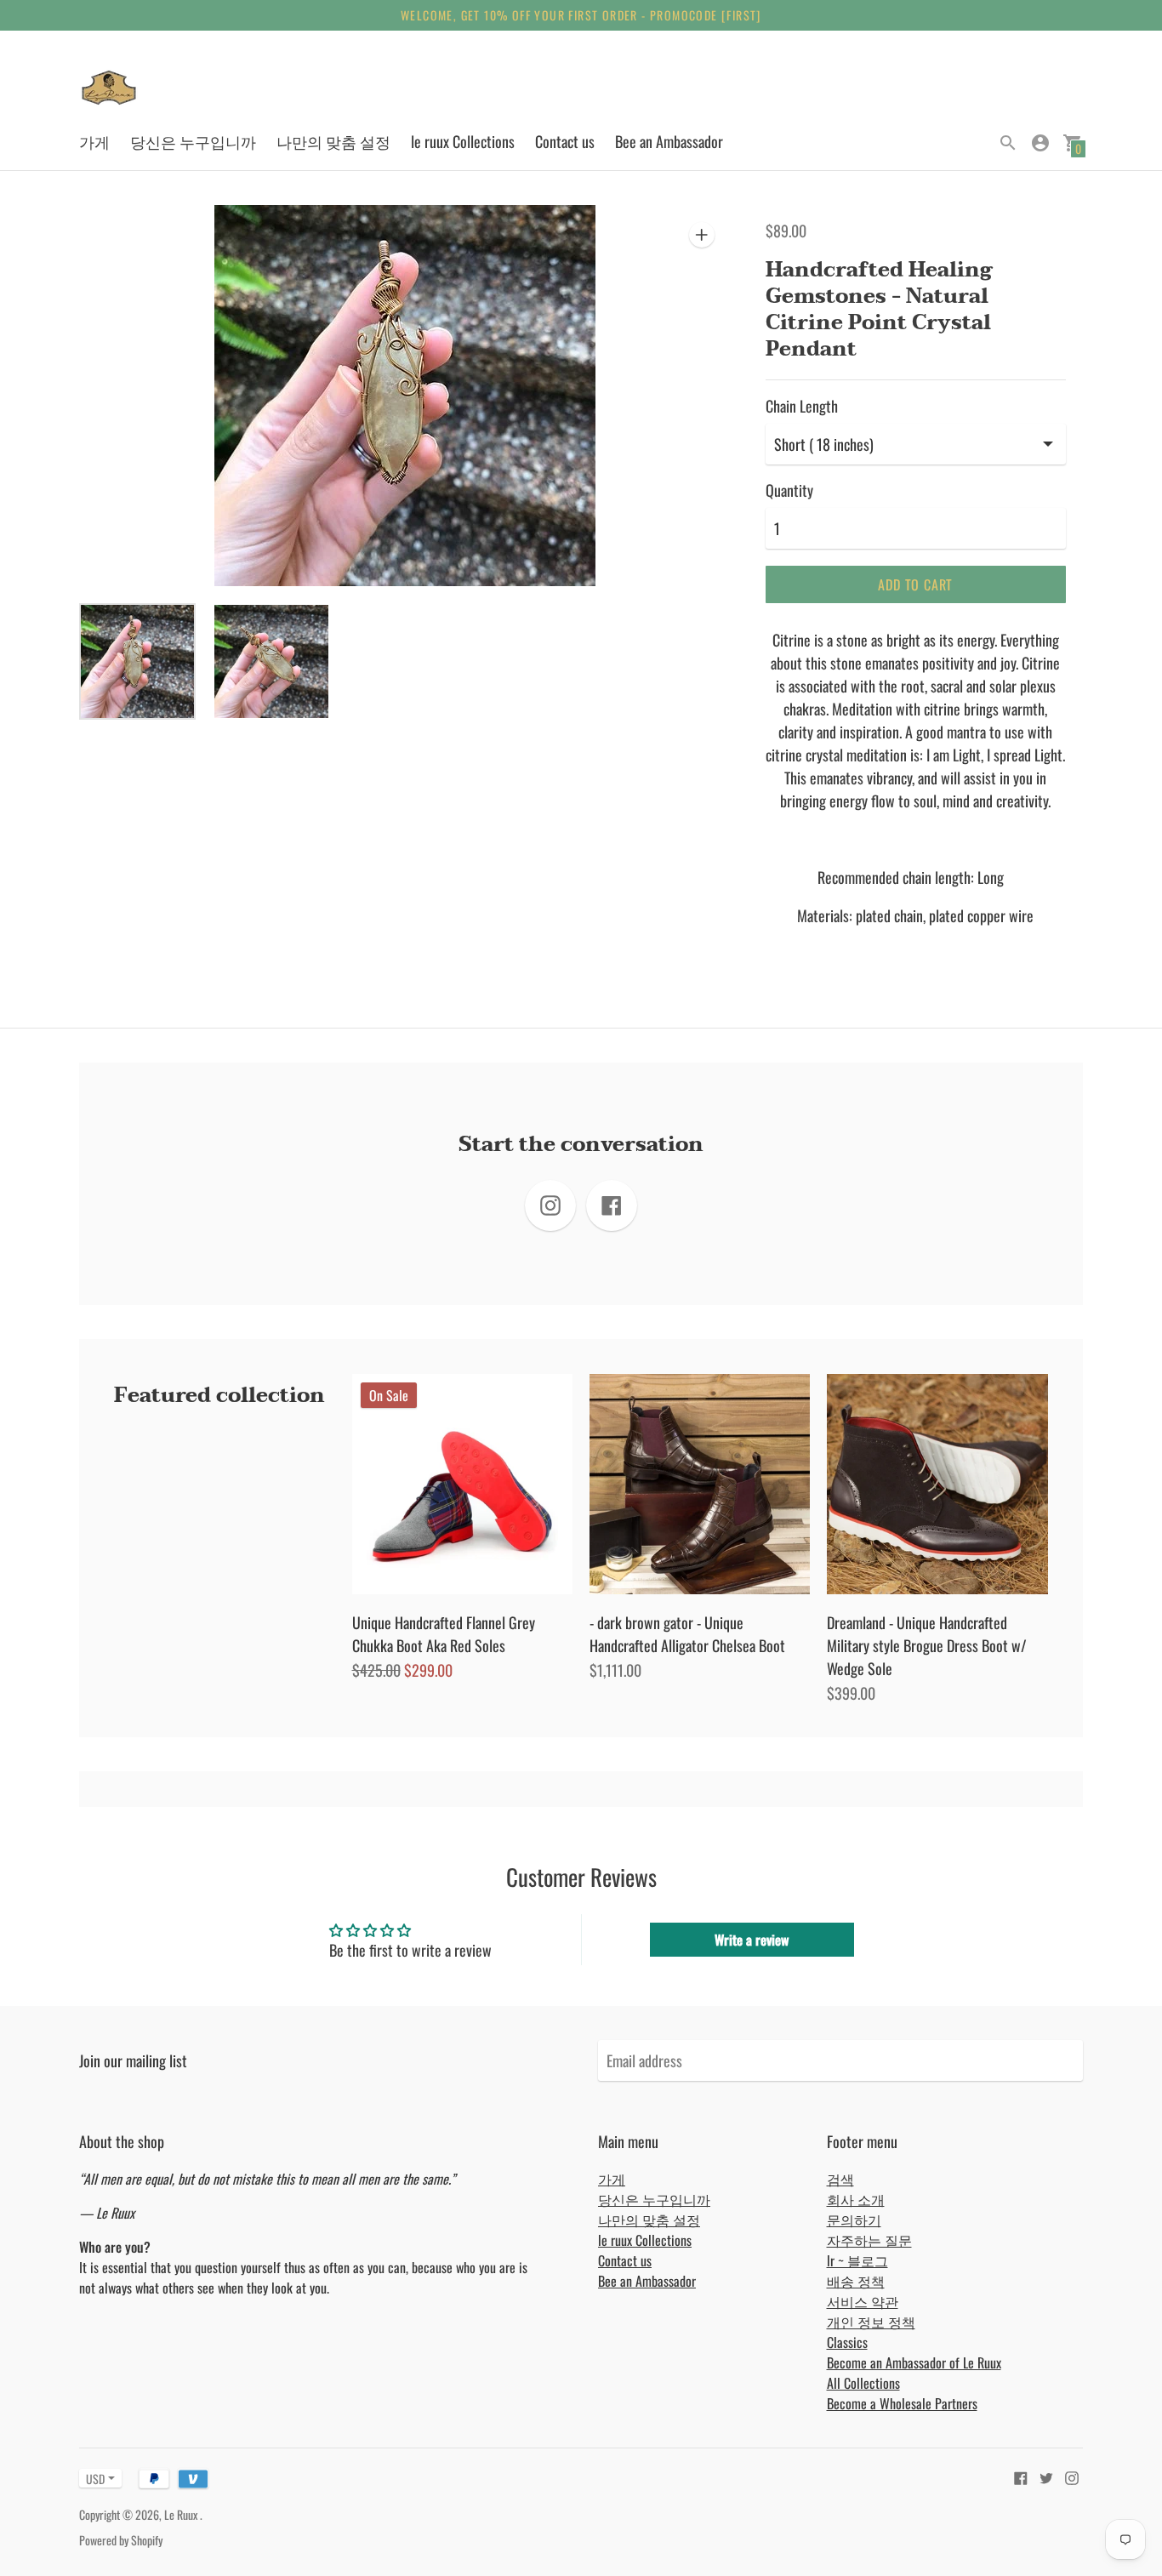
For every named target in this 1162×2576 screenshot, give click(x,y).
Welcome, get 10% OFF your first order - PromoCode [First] (581, 15)
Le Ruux (182, 2514)
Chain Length (802, 406)
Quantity (789, 490)
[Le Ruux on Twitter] (1046, 2476)
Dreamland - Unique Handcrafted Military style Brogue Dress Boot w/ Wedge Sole (927, 1645)
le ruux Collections (463, 141)
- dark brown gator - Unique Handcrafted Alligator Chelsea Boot (687, 1634)
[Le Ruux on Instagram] (1072, 2476)
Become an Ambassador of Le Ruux (914, 2362)
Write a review (752, 1940)
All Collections (863, 2383)
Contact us (565, 141)
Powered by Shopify (121, 2540)
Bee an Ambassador (669, 141)
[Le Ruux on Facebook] (1021, 2476)
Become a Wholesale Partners (902, 2403)
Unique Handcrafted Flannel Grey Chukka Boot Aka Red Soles (444, 1634)
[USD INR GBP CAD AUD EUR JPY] (92, 2479)
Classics (847, 2342)
